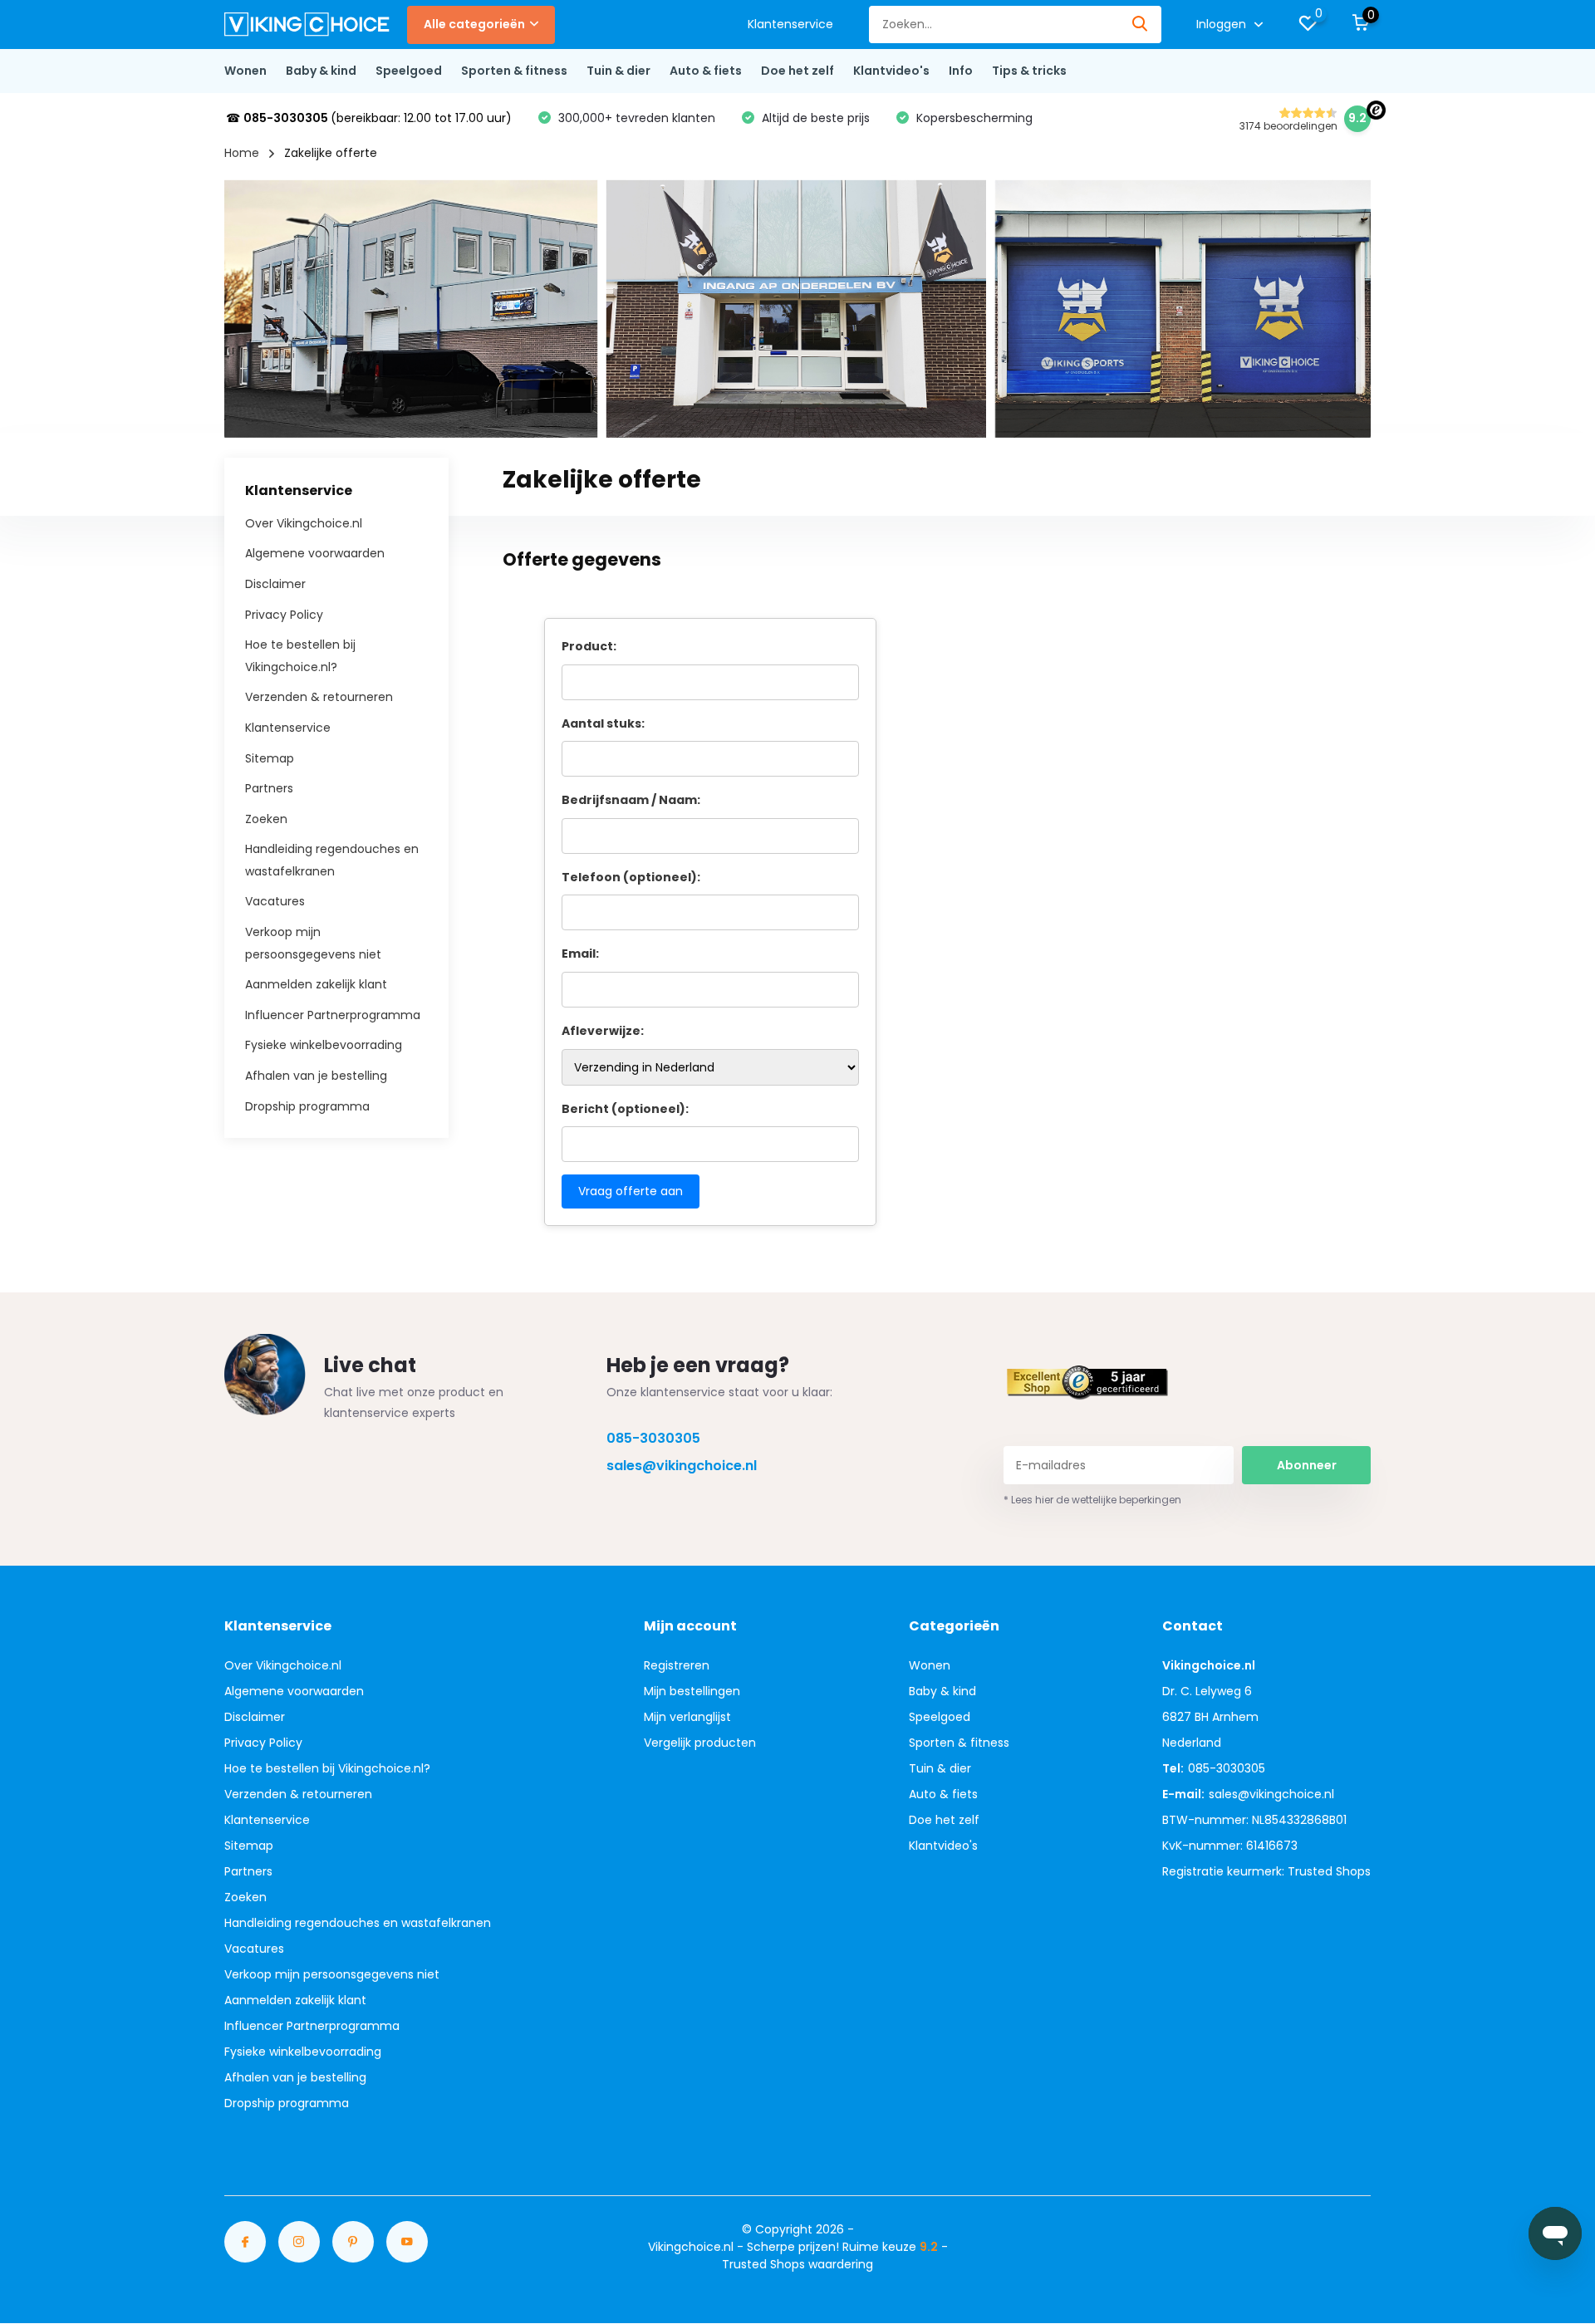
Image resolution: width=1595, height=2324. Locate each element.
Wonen (245, 71)
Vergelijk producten (700, 1743)
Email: (580, 954)
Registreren (677, 1665)
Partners (269, 788)
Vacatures (275, 901)
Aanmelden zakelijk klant (316, 984)
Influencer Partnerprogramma (333, 1014)
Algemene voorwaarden (315, 553)
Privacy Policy (284, 614)
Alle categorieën (474, 24)
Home (242, 153)
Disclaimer (275, 584)
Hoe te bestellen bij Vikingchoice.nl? (327, 1768)
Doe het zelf (797, 71)
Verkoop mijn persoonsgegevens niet (332, 1974)
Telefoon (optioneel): (631, 877)
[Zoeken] (1141, 25)
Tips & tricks (1029, 71)
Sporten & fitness (514, 71)
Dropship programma (307, 1106)
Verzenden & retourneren (319, 697)
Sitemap (270, 758)
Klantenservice (790, 24)
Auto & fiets (706, 71)
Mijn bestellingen (692, 1691)
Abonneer (1307, 1465)
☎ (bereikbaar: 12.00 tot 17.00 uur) (369, 118)
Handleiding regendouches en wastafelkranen (358, 1923)
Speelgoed (409, 71)
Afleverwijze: (603, 1031)
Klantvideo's (891, 71)
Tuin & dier (618, 71)
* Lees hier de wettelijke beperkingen (1092, 1500)
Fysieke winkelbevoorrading (324, 1045)
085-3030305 (653, 1438)
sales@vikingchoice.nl (682, 1466)
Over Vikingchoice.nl (304, 522)
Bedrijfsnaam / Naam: (631, 800)
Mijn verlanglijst (687, 1717)
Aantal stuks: (603, 723)
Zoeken (266, 818)
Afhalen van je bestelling (316, 1076)
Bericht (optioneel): (625, 1109)
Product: (589, 646)
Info (961, 71)
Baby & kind (321, 71)
